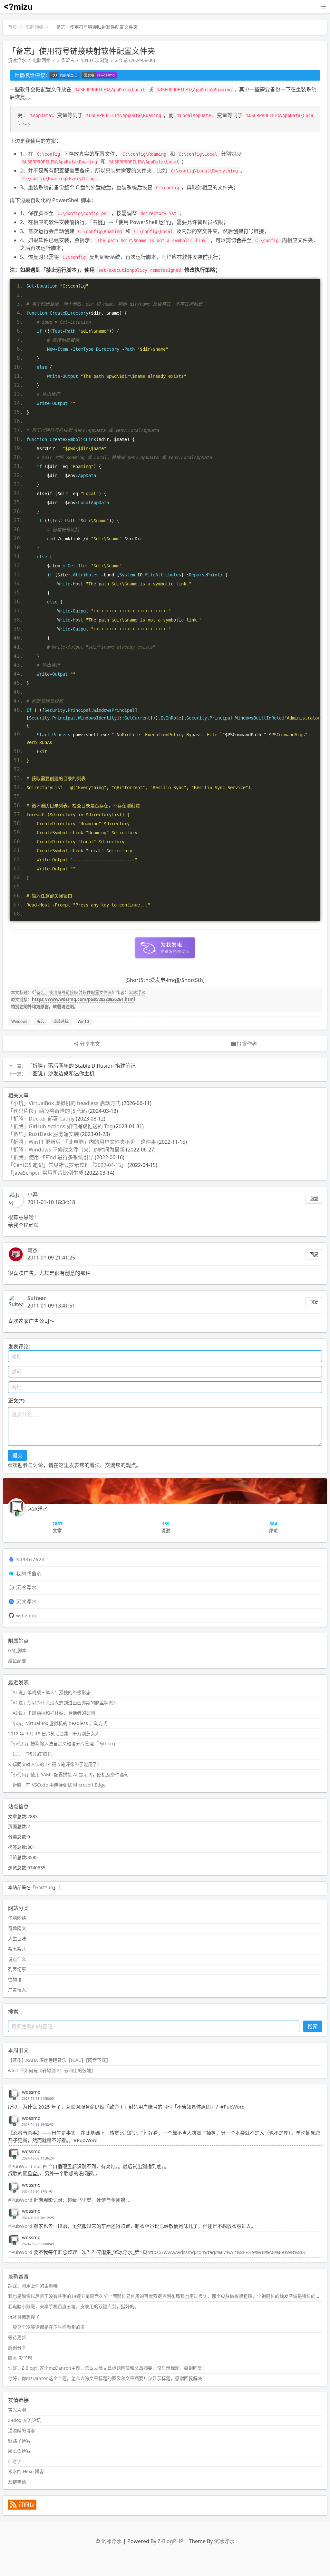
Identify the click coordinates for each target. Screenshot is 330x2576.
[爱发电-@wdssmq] (99, 75)
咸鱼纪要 (17, 1661)
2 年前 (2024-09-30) (135, 60)
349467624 (31, 1559)
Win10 (83, 1021)
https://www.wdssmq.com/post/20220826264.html (83, 999)
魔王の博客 (19, 2451)
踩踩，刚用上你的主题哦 (33, 2286)
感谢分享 (17, 2348)
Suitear (37, 1298)
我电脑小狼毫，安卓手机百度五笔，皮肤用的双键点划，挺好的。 (73, 2306)
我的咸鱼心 (29, 1573)
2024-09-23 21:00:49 (38, 2244)
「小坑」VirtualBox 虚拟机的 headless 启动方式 (64, 1103)
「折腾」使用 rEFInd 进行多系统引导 (51, 1157)
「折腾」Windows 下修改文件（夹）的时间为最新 (66, 1150)
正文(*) (16, 1401)
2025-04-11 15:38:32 (38, 2125)
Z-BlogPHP (170, 2541)
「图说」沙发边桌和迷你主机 (61, 1073)
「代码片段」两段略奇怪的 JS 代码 (48, 1111)
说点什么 (17, 1959)
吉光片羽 (17, 2410)
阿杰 (33, 1250)
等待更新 (17, 2337)
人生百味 (17, 1939)
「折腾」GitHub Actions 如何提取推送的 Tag (60, 1126)
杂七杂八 (17, 1949)
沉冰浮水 (17, 60)
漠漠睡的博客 (22, 2430)
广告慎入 (17, 1990)
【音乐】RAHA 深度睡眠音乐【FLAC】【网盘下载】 (59, 2060)
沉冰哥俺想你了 (24, 2317)
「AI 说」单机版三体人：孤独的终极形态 (49, 1692)
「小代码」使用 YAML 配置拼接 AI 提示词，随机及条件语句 (68, 1774)
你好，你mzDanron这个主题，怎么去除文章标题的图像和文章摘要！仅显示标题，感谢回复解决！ (107, 2378)
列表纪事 (17, 1969)
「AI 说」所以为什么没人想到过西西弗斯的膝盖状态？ (63, 1703)
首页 (13, 27)
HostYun (44, 1887)
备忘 (40, 1021)
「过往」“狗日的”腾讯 (30, 1754)
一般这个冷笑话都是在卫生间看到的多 (46, 2327)
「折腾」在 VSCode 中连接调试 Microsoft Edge (57, 1785)
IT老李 (15, 2461)
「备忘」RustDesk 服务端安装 (44, 1134)
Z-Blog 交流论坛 (24, 2420)
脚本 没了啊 (20, 2358)
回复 (314, 1198)
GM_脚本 (17, 1650)
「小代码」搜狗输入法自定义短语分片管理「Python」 (63, 1743)
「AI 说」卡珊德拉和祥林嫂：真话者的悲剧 (52, 1713)
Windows (19, 1021)
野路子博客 (19, 2441)
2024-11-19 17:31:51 (38, 2192)
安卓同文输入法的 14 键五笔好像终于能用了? (53, 1764)
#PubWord (20, 2166)
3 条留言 (66, 60)
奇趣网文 (17, 1928)
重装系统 (61, 1021)
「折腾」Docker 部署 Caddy (41, 1119)
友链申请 (17, 2482)
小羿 (33, 1195)
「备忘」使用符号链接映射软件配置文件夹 (73, 992)
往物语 (15, 1979)
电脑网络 (34, 27)
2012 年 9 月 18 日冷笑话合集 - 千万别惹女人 (54, 1734)
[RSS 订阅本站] (22, 2508)
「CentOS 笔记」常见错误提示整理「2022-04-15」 (67, 1165)
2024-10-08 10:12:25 (38, 2218)
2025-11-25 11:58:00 (38, 2099)
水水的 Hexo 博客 (26, 2471)
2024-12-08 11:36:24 (38, 2158)
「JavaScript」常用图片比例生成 (46, 1173)
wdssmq (26, 1615)
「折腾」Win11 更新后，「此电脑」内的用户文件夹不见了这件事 (82, 1142)
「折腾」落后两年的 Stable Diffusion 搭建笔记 (82, 1066)
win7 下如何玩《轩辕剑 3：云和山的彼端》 (52, 2070)
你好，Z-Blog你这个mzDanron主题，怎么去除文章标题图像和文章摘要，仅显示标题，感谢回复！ (107, 2368)
